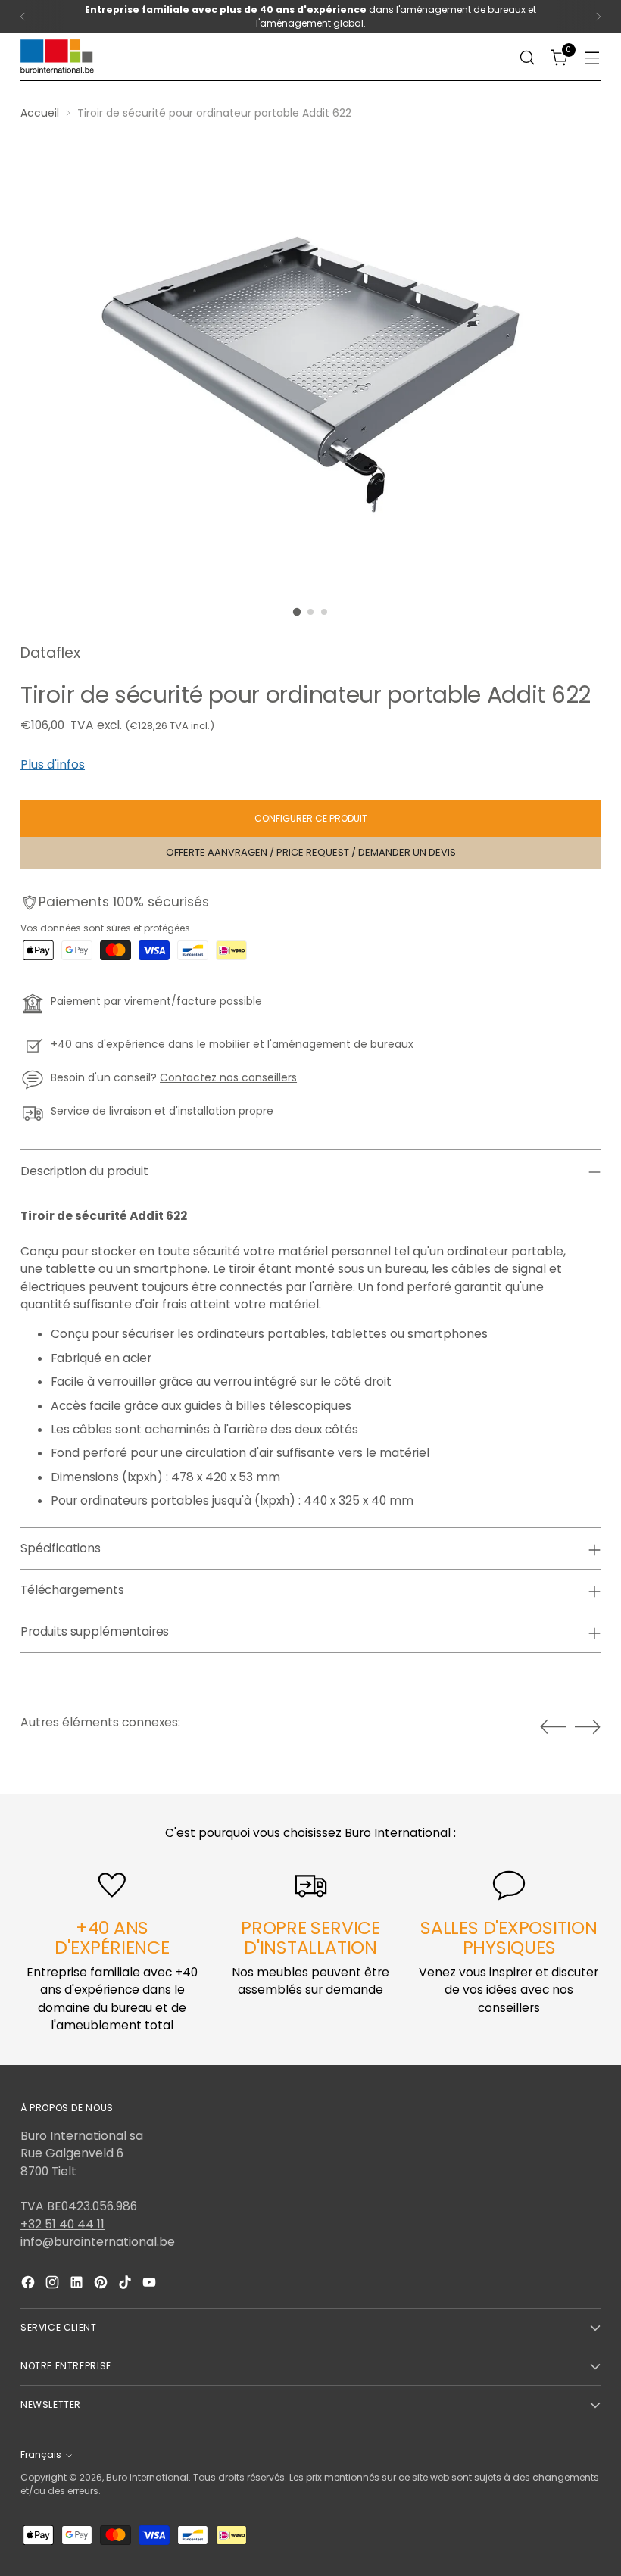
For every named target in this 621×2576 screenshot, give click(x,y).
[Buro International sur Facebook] (30, 2284)
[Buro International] (58, 57)
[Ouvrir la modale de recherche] (527, 57)
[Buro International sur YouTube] (151, 2284)
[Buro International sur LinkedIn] (78, 2284)
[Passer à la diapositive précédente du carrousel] (553, 1727)
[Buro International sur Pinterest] (102, 2284)
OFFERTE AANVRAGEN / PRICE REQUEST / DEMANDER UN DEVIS (311, 852)
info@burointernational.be (98, 2242)
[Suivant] (598, 17)
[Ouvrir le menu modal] (593, 57)
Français (41, 2454)
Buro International (147, 2477)
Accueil (40, 113)
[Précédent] (23, 17)
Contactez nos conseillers (228, 1077)
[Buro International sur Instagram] (54, 2284)
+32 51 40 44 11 (62, 2224)
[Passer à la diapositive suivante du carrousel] (588, 1726)
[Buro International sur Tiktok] (126, 2284)
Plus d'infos (53, 764)
